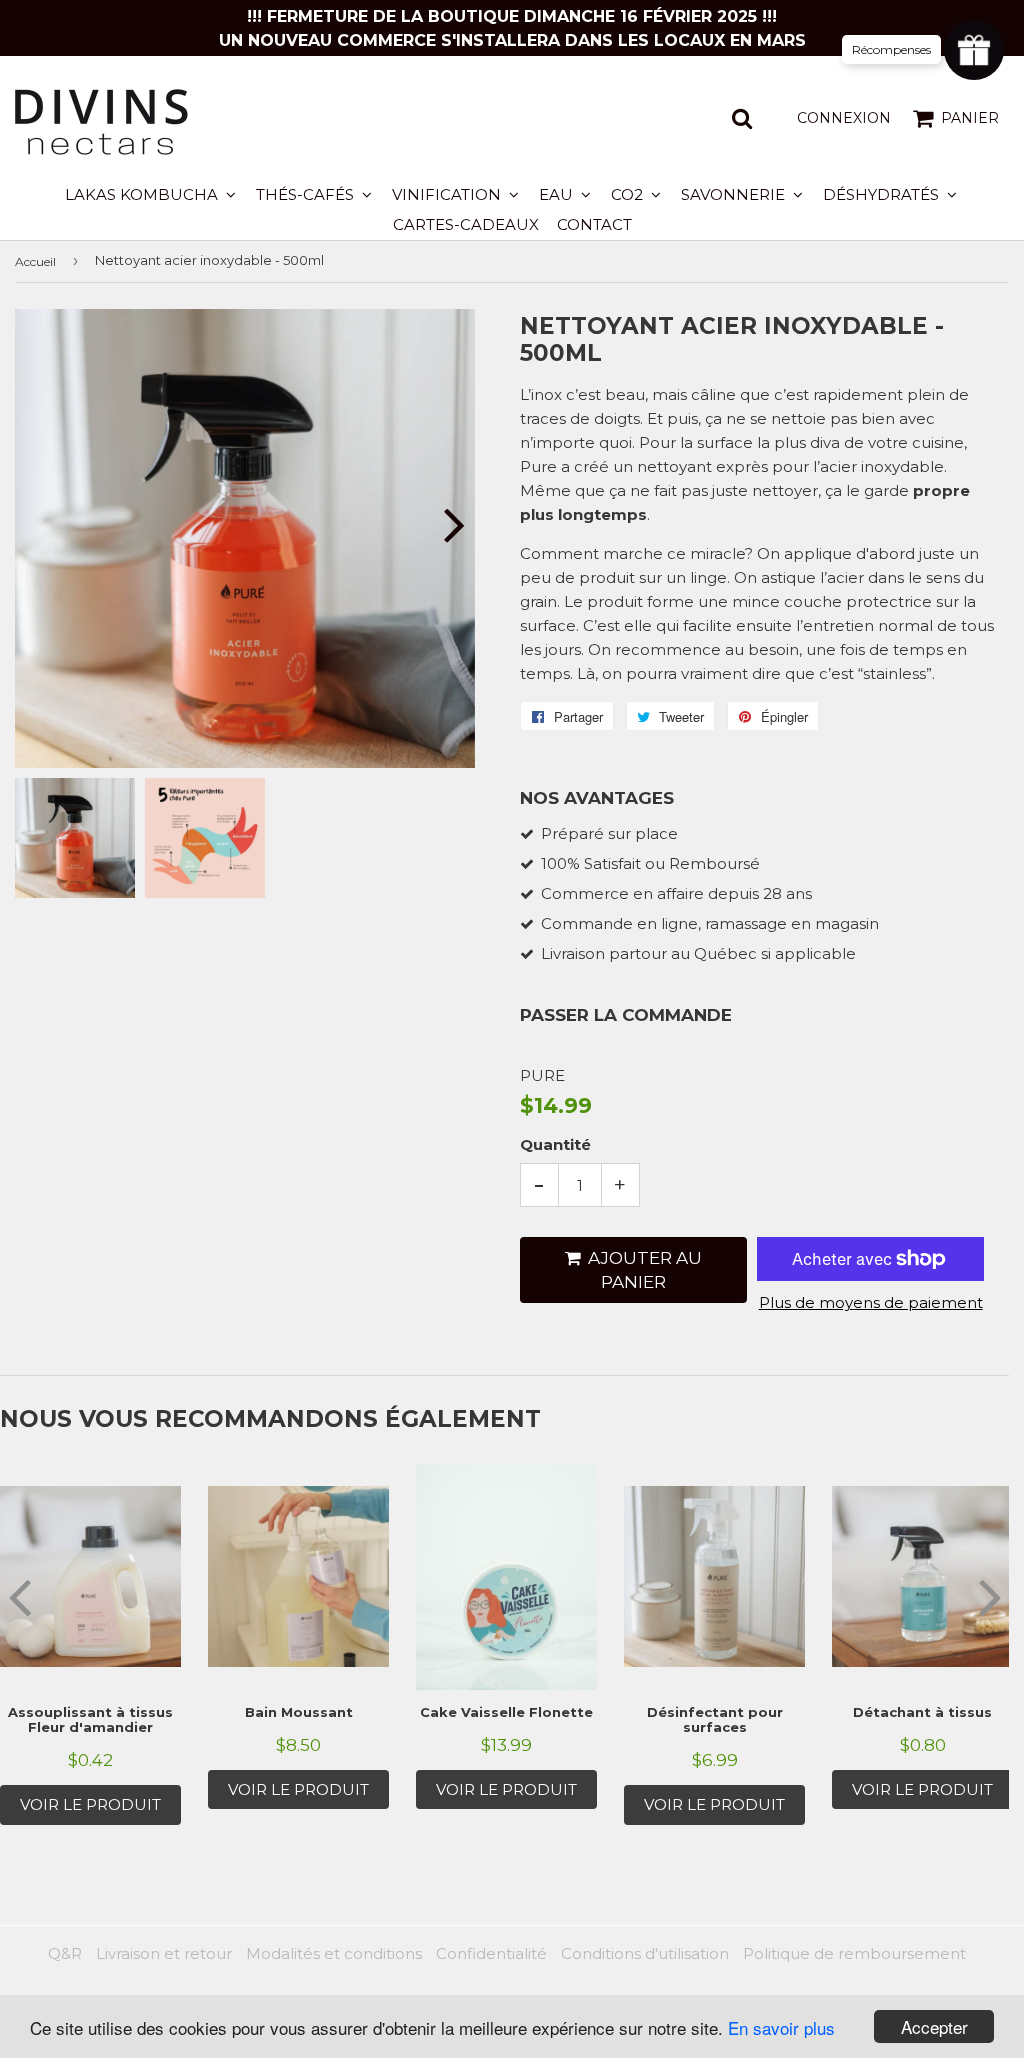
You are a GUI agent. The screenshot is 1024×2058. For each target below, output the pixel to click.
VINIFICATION (448, 194)
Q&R (65, 1953)
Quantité (555, 1144)
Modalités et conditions (334, 1953)
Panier (970, 118)
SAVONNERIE (735, 194)
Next (442, 524)
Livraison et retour (164, 1953)
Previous (47, 524)
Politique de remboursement (854, 1953)
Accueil (35, 261)
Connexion (844, 118)
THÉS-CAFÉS (307, 194)
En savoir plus (781, 2027)
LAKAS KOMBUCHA (143, 194)
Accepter (934, 2026)
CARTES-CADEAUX (466, 224)
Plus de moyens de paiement (871, 1302)
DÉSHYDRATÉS (883, 194)
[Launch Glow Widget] (974, 50)
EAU (558, 194)
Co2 (629, 194)
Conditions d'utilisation (645, 1953)
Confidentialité (491, 1953)
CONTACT (594, 224)
